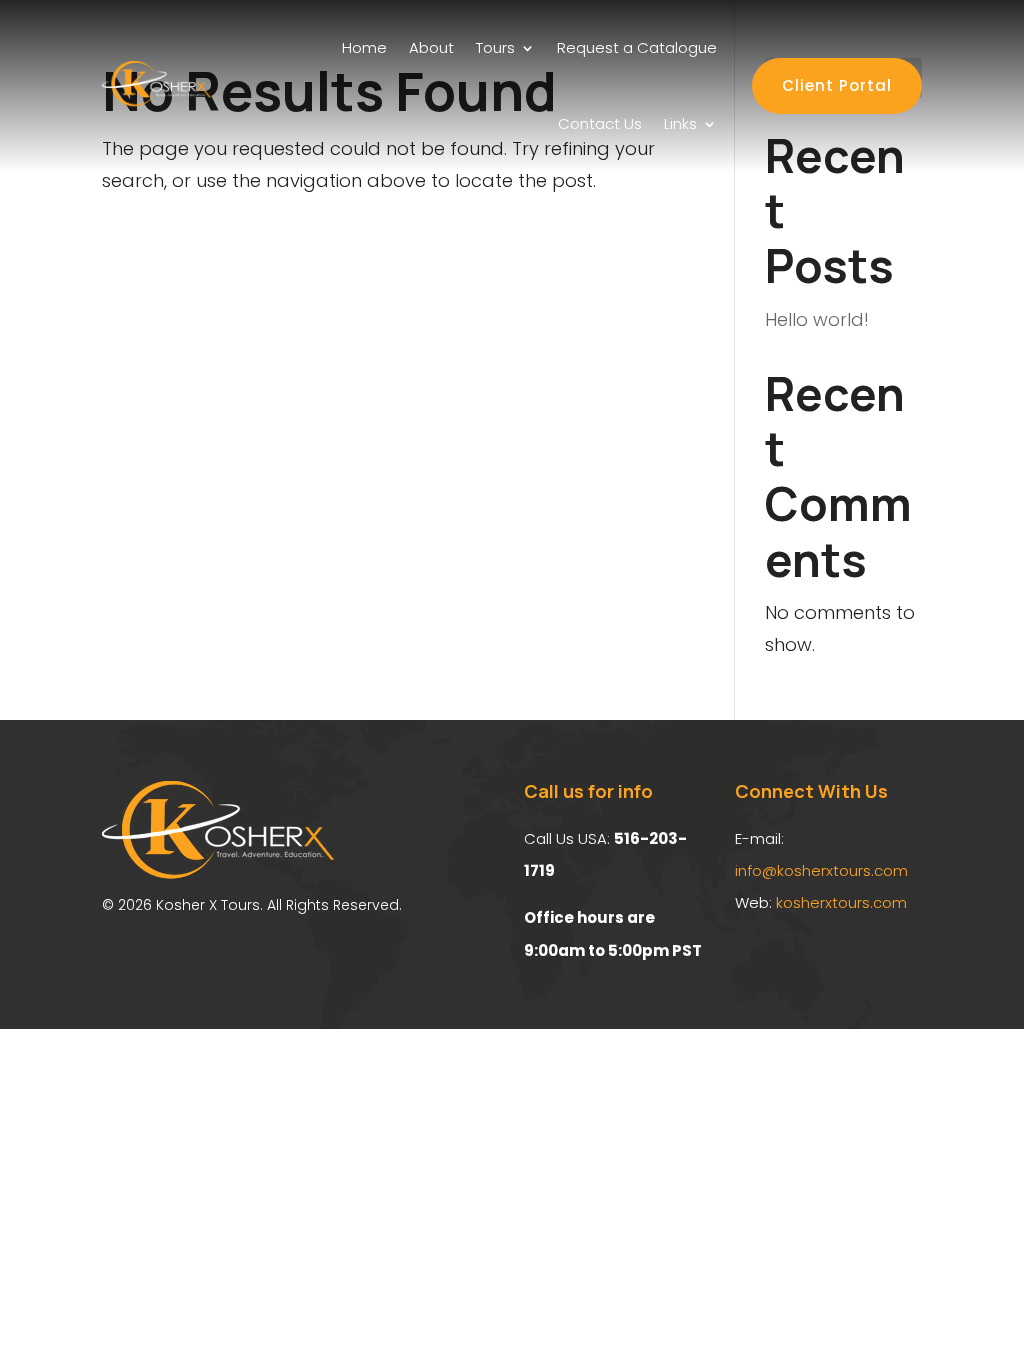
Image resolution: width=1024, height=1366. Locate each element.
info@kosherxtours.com (821, 870)
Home (364, 47)
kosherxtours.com (841, 902)
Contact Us (600, 123)
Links (680, 123)
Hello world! (817, 319)
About (431, 47)
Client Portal (837, 85)
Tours (495, 47)
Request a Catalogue (637, 47)
